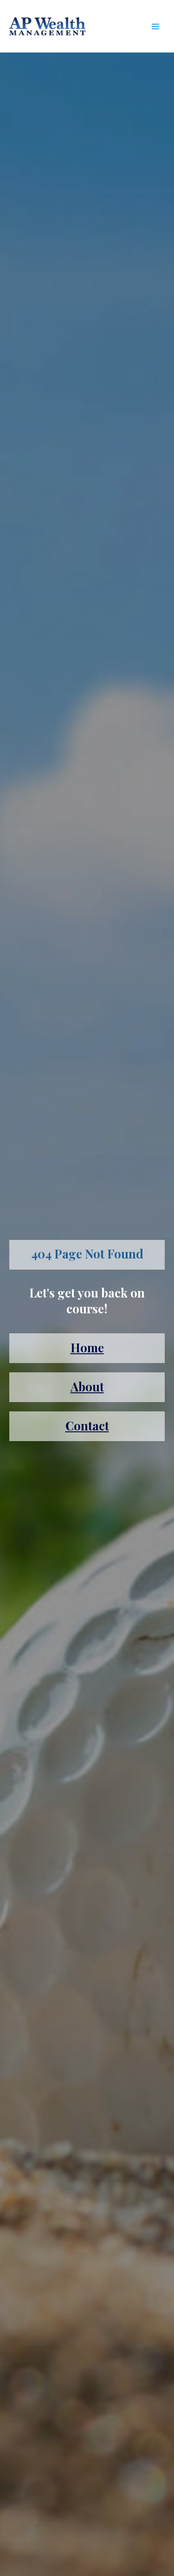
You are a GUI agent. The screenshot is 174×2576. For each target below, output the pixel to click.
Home (87, 1347)
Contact (87, 1426)
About (87, 1387)
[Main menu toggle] (156, 26)
